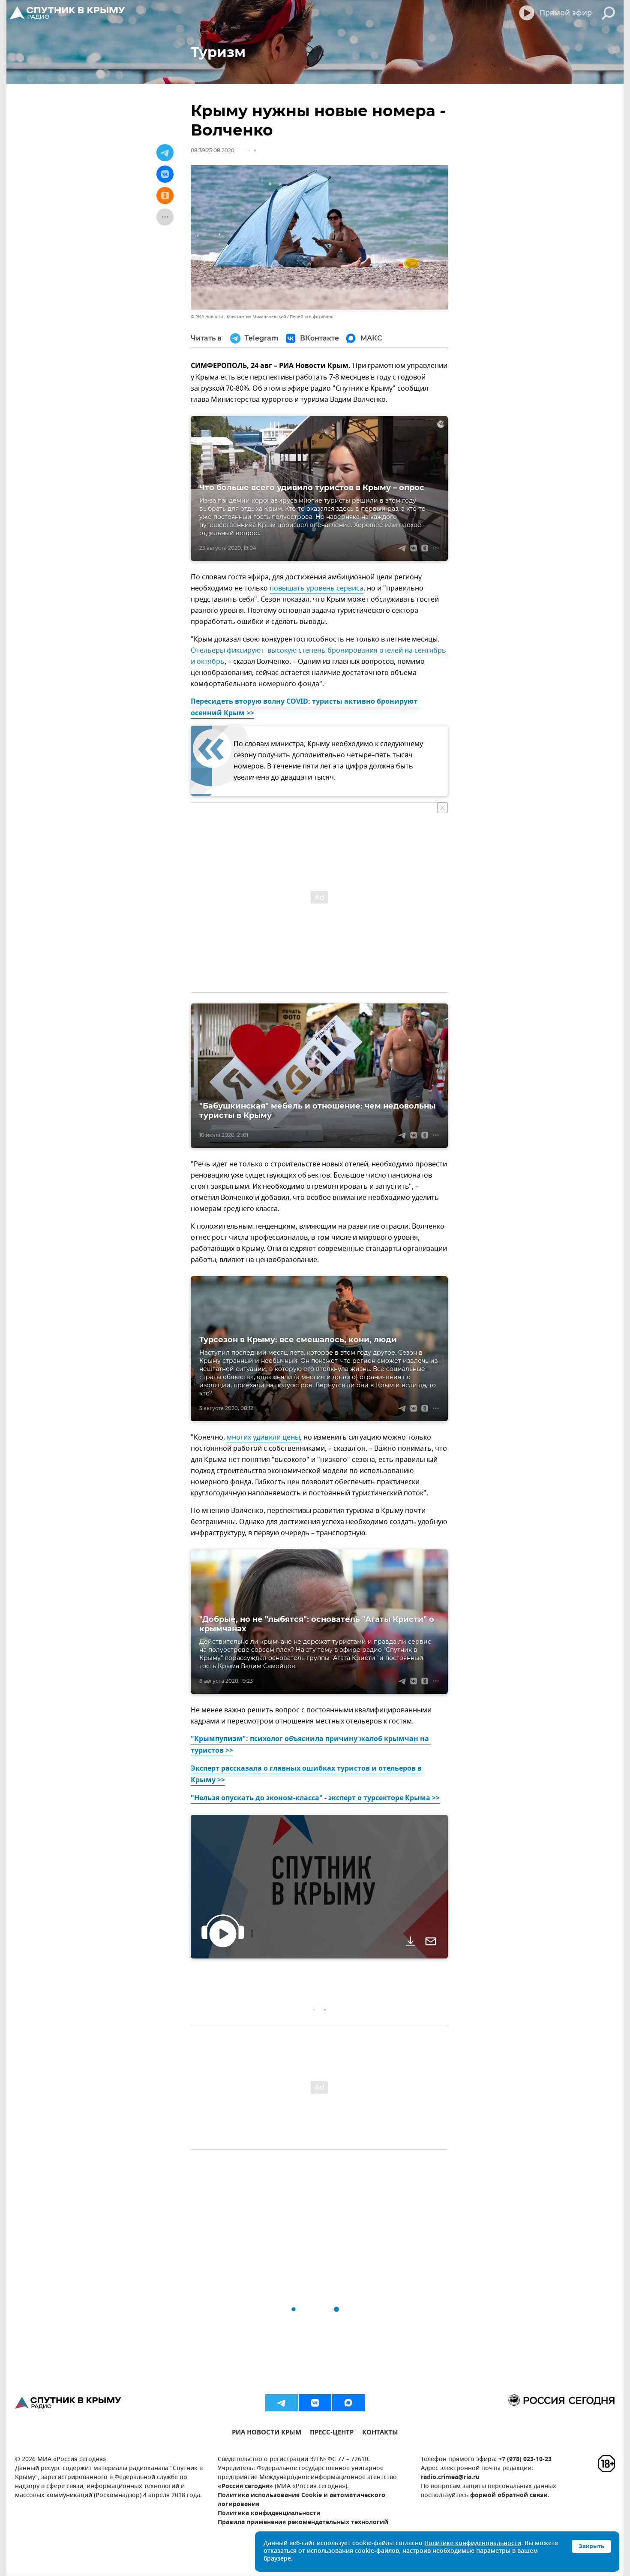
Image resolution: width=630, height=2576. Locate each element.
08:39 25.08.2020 (213, 150)
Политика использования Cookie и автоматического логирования (301, 2500)
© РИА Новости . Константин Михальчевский (238, 317)
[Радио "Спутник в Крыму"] (68, 13)
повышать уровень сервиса (316, 588)
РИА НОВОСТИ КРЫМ (267, 2433)
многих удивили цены (263, 1437)
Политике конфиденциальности (473, 2544)
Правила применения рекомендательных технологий (303, 2523)
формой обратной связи (509, 2496)
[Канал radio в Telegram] (282, 2403)
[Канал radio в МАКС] (348, 2403)
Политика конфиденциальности (269, 2514)
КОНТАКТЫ (380, 2433)
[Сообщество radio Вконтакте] (315, 2403)
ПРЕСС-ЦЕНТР (332, 2433)
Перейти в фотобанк (311, 317)
